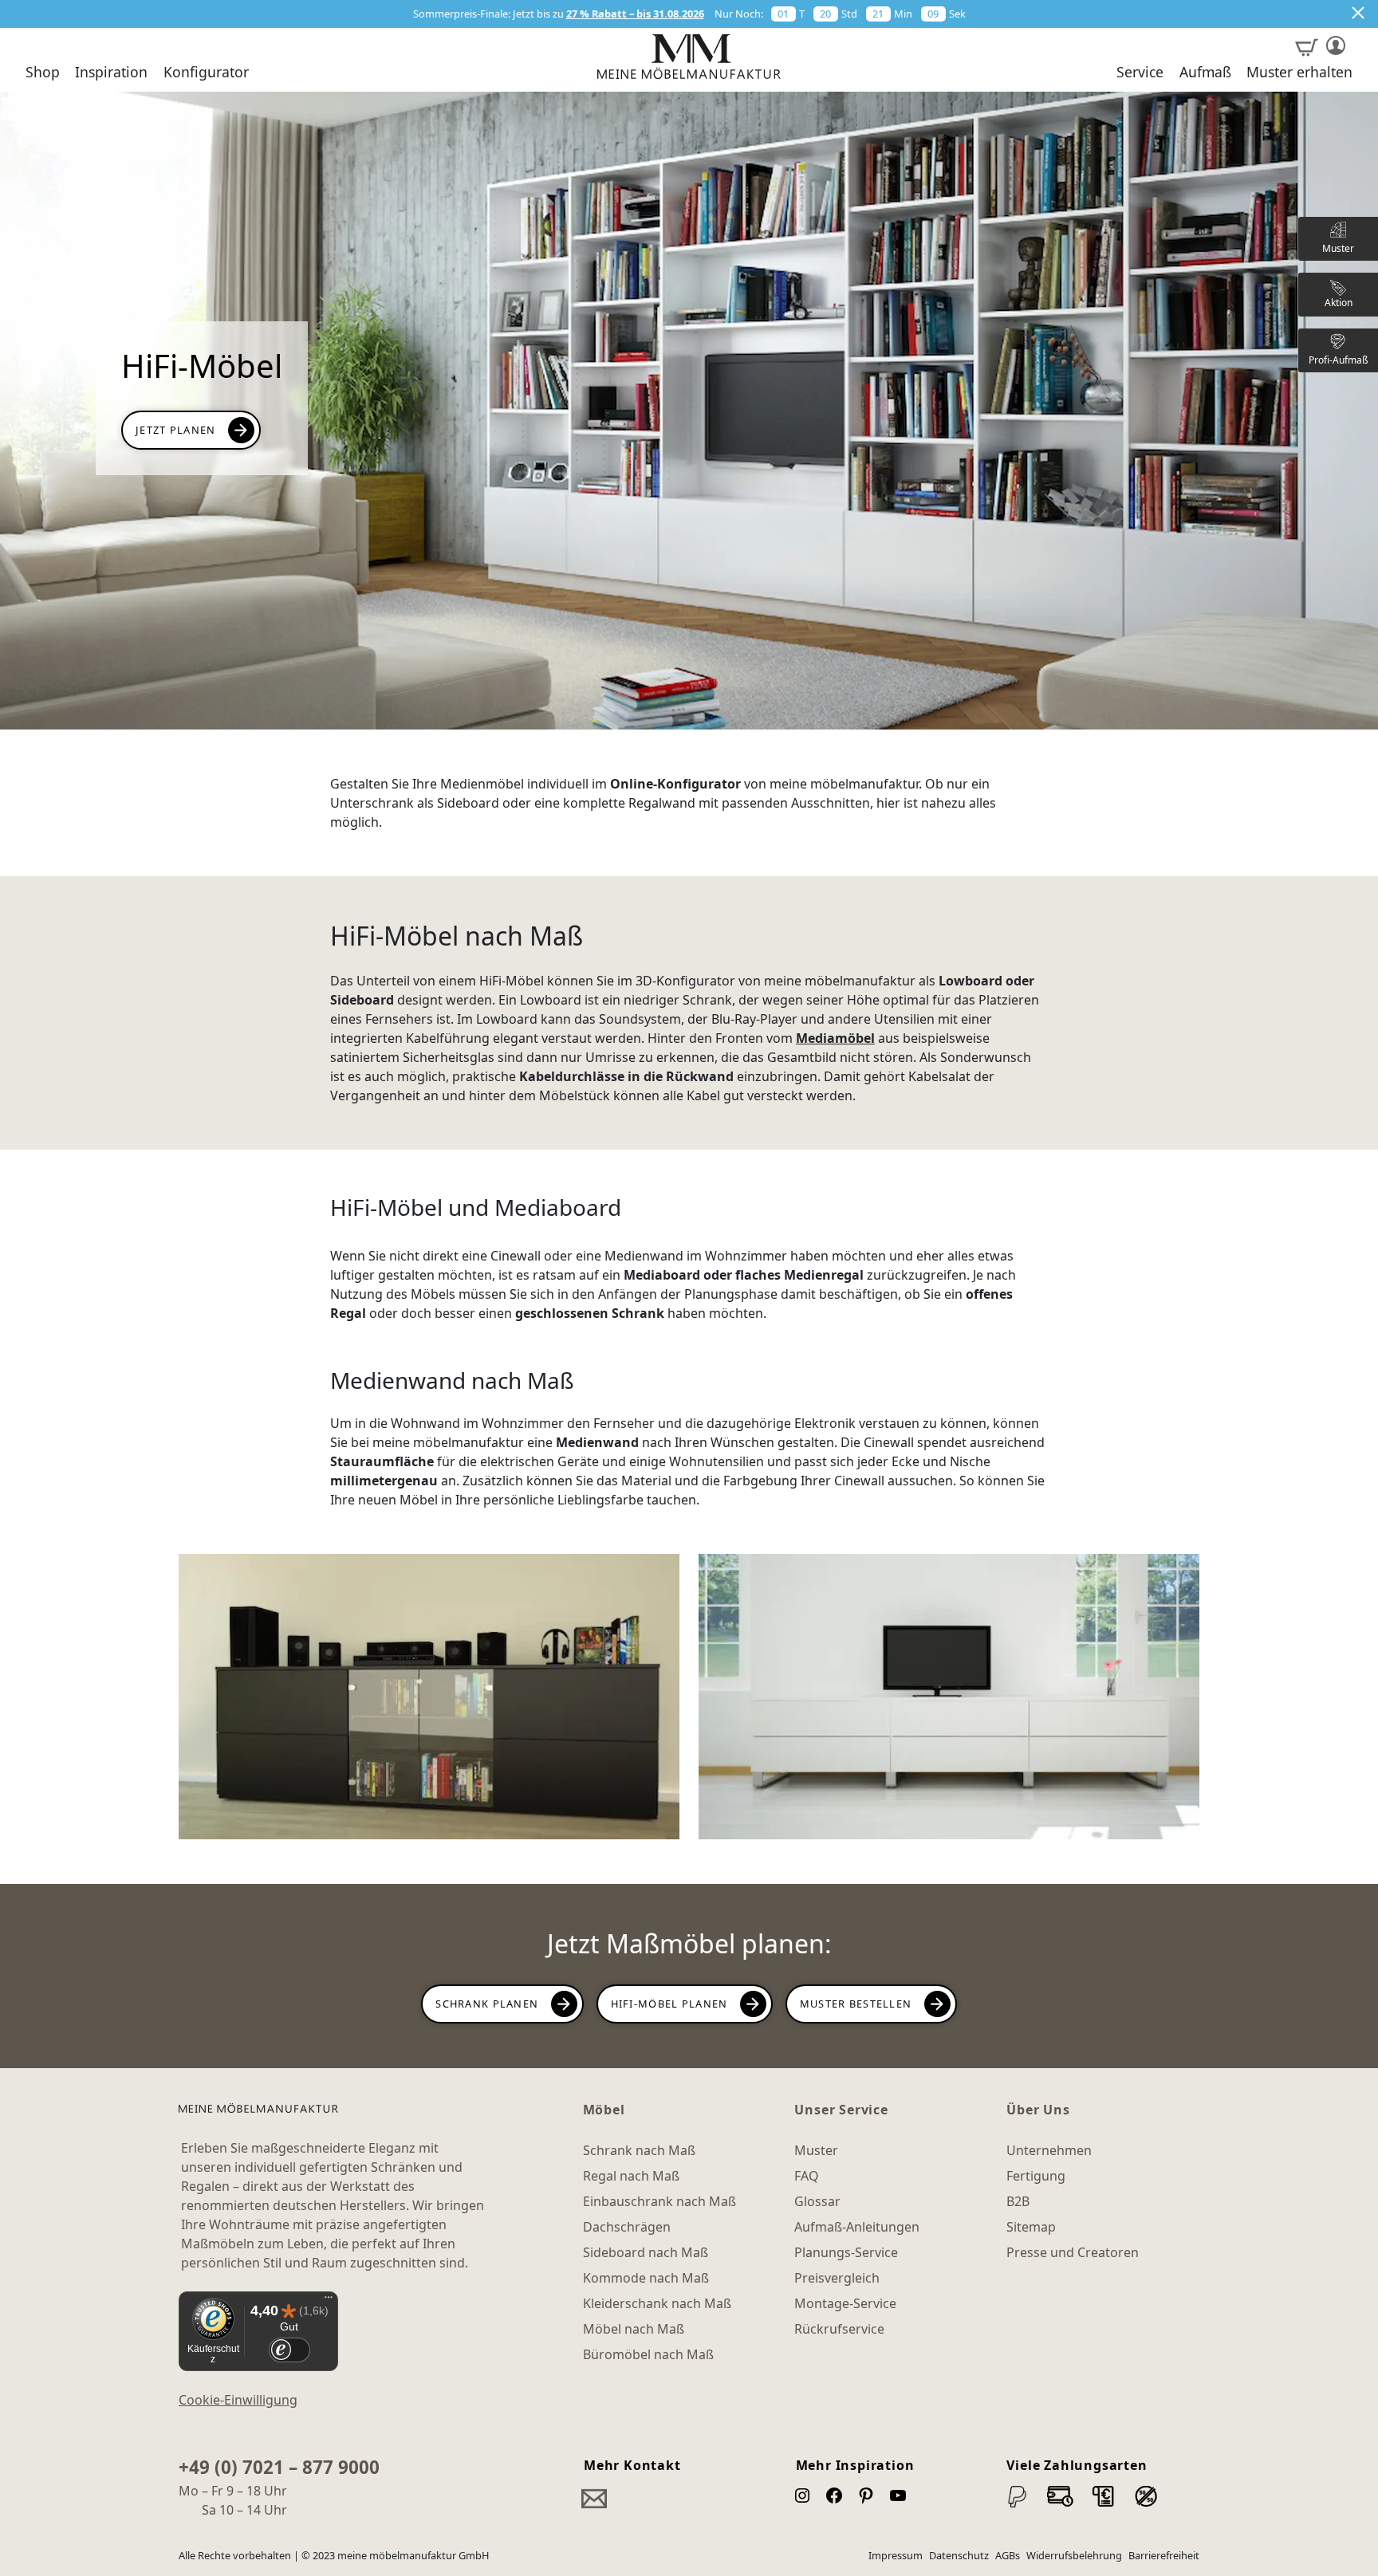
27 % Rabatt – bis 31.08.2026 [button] (635, 14)
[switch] (289, 2350)
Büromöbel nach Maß (648, 2354)
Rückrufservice (839, 2329)
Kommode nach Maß (646, 2278)
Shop (43, 73)
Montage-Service (845, 2303)
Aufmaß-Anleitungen (857, 2227)
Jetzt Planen (175, 430)
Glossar (817, 2201)
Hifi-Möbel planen (669, 2004)
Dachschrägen (627, 2227)
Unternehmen (1049, 2150)
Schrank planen (487, 2004)
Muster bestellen (856, 2004)
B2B (1018, 2201)
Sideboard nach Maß (646, 2252)
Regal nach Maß (631, 2176)
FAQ (807, 2176)
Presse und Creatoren (1073, 2252)
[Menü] (329, 2301)
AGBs (1008, 2555)
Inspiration (111, 73)
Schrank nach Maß (639, 2150)
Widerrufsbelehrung (1074, 2555)
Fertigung (1036, 2176)
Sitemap (1031, 2227)
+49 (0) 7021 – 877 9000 (279, 2467)
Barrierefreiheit (1164, 2555)
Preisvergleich (837, 2278)
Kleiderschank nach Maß (657, 2303)
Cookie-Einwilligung (238, 2400)
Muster (816, 2150)
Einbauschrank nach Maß (659, 2201)
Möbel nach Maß (634, 2329)
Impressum (896, 2555)
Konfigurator (206, 73)
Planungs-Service (846, 2252)
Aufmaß (1205, 73)
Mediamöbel (835, 1038)
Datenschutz (959, 2555)
